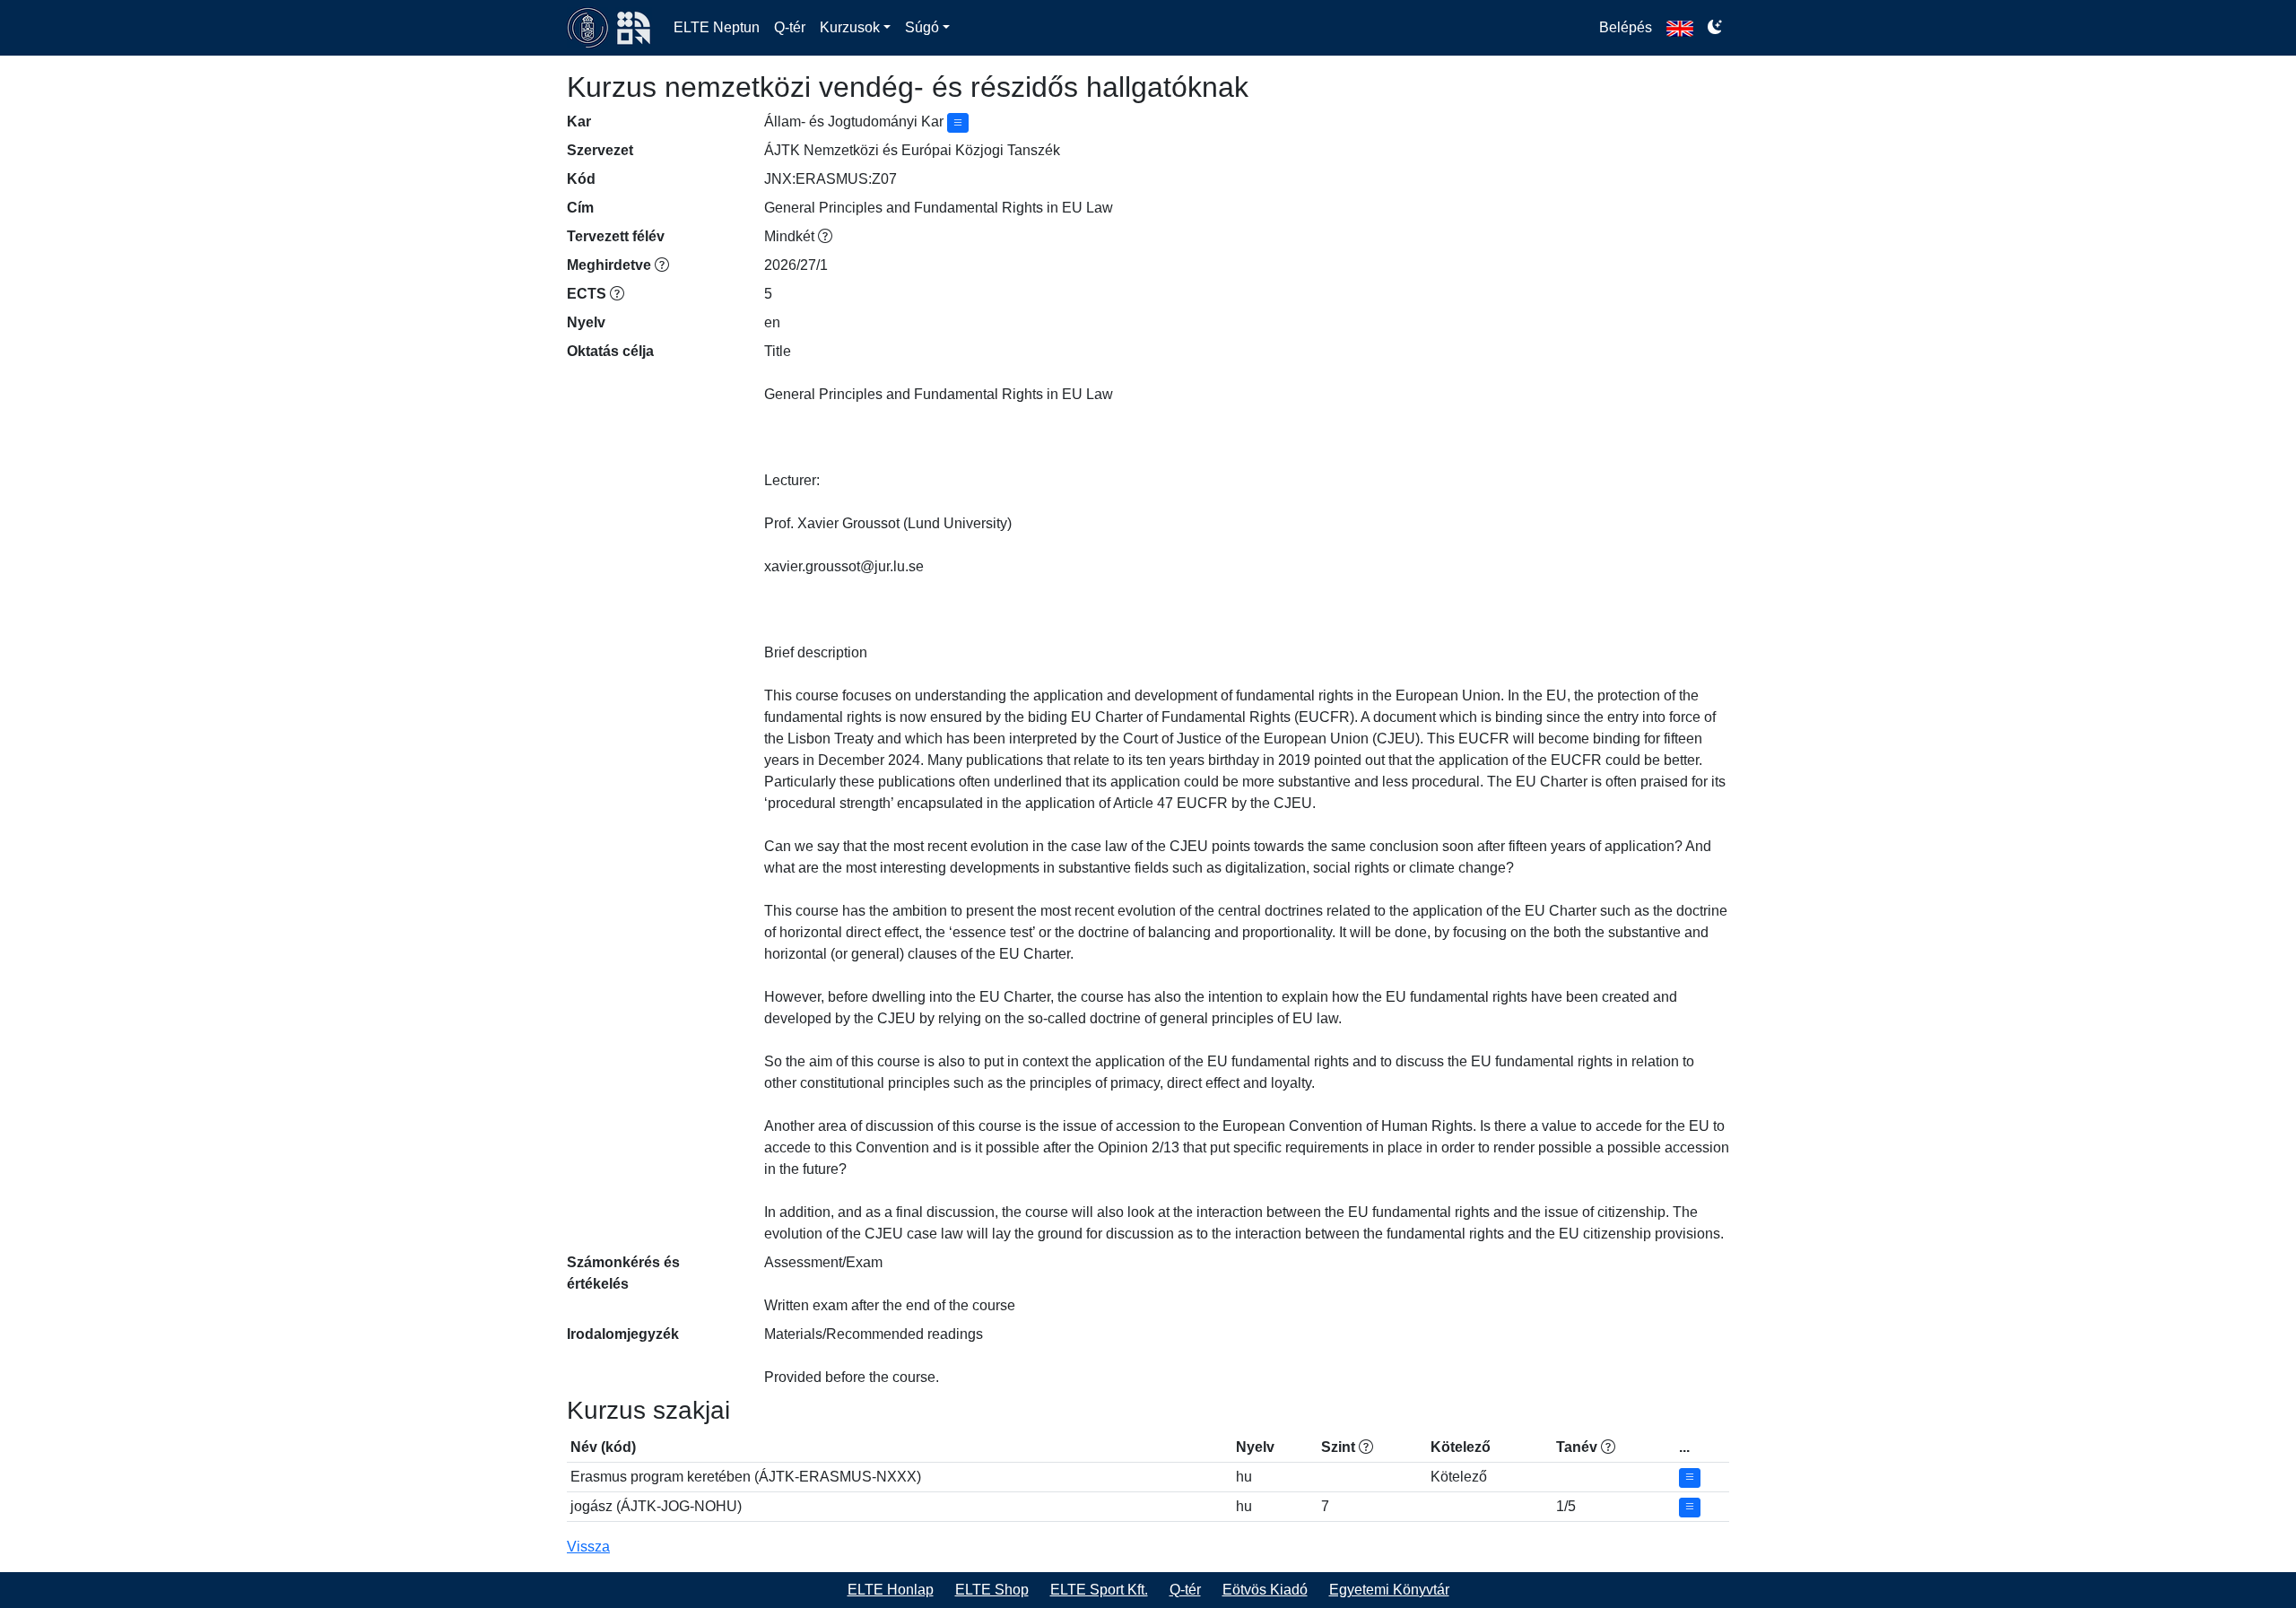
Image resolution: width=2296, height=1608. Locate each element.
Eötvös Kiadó (1265, 1590)
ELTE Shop (992, 1590)
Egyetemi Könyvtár (1389, 1590)
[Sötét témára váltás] (1715, 28)
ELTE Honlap (891, 1590)
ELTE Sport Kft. (1099, 1590)
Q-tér (790, 27)
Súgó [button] (922, 27)
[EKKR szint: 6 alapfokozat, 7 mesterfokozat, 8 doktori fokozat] (1366, 1447)
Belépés (1626, 27)
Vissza (588, 1547)
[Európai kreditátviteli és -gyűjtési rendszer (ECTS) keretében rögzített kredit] (617, 294)
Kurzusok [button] (850, 27)
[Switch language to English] (1680, 28)
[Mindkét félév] (825, 236)
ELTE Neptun (717, 27)
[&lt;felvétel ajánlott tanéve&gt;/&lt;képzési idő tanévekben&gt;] (1608, 1447)
